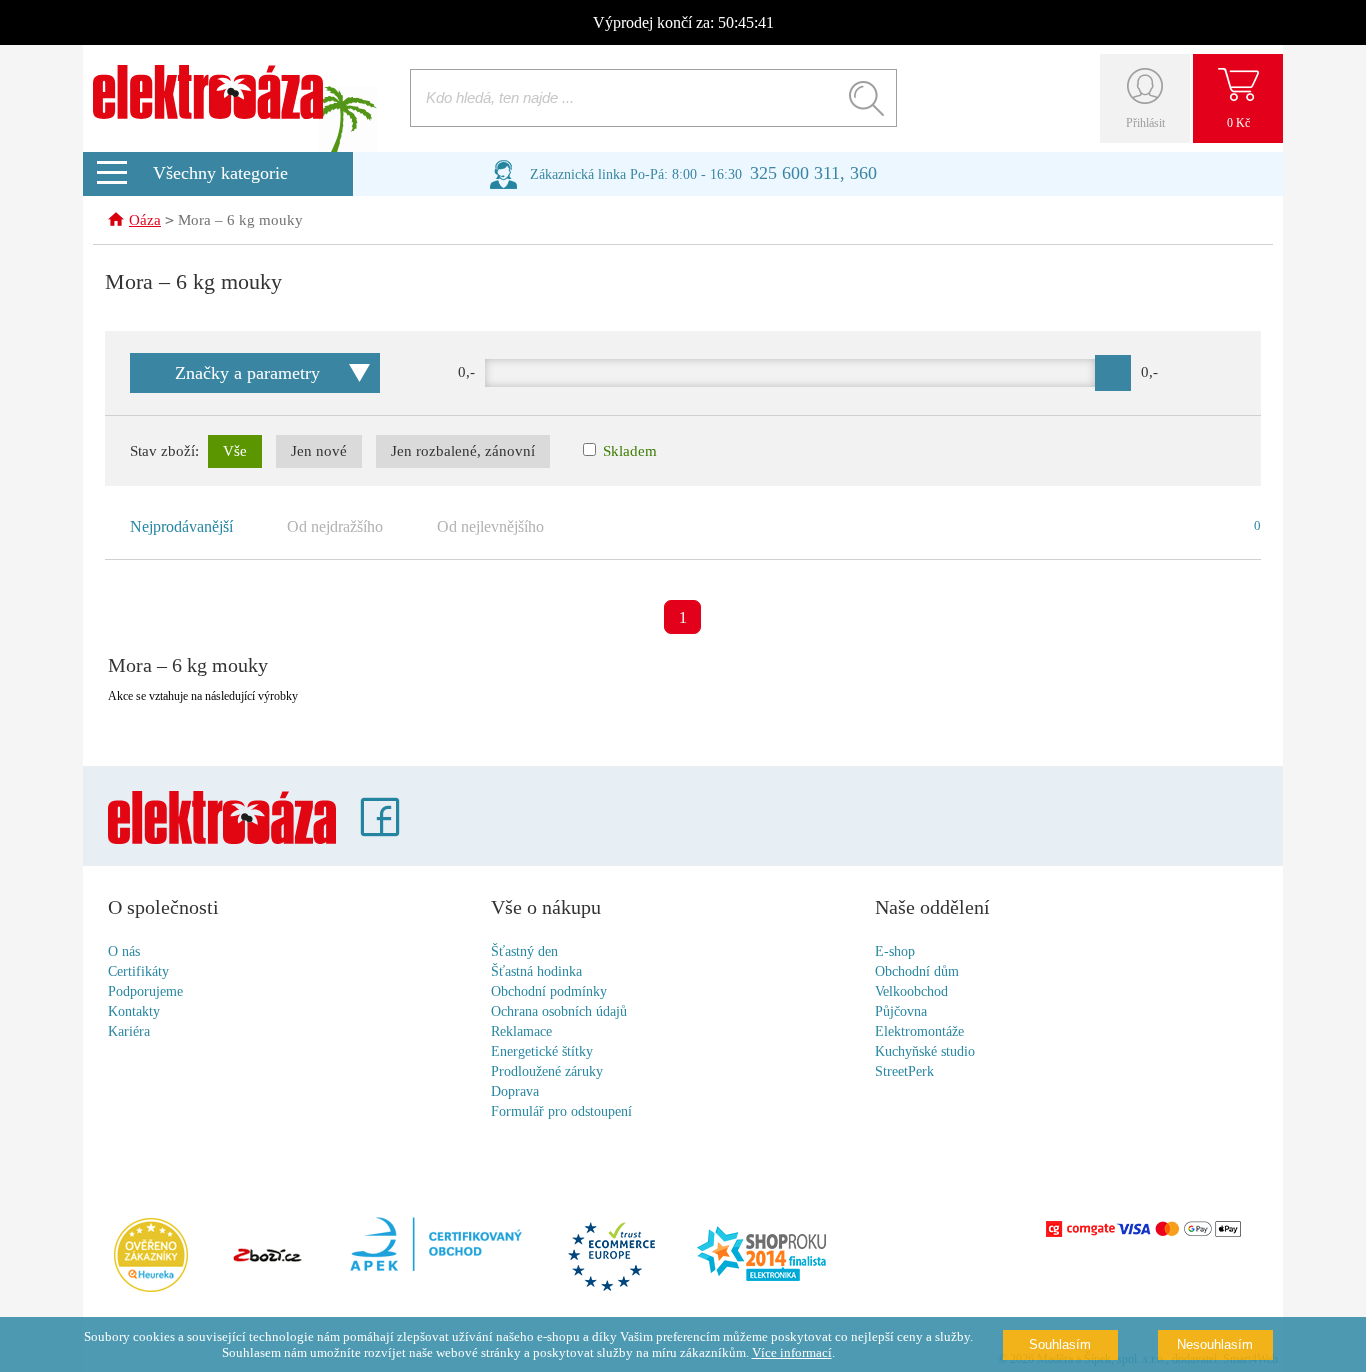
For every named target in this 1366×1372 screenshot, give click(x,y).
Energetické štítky (542, 1051)
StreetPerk (904, 1071)
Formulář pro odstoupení (561, 1111)
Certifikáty (138, 971)
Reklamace (521, 1031)
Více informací (792, 1352)
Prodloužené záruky (547, 1071)
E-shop (895, 951)
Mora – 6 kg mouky (240, 220)
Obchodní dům (917, 971)
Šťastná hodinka (536, 971)
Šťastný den (524, 951)
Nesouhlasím (1215, 1344)
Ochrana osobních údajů (559, 1011)
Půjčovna (901, 1011)
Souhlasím (1060, 1344)
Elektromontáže (919, 1031)
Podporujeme (145, 991)
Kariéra (129, 1031)
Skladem (628, 451)
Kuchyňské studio (925, 1051)
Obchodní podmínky (549, 991)
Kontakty (134, 1011)
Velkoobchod (911, 991)
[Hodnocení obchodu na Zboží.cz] (267, 1257)
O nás (124, 951)
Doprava (515, 1091)
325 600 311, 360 (813, 173)
